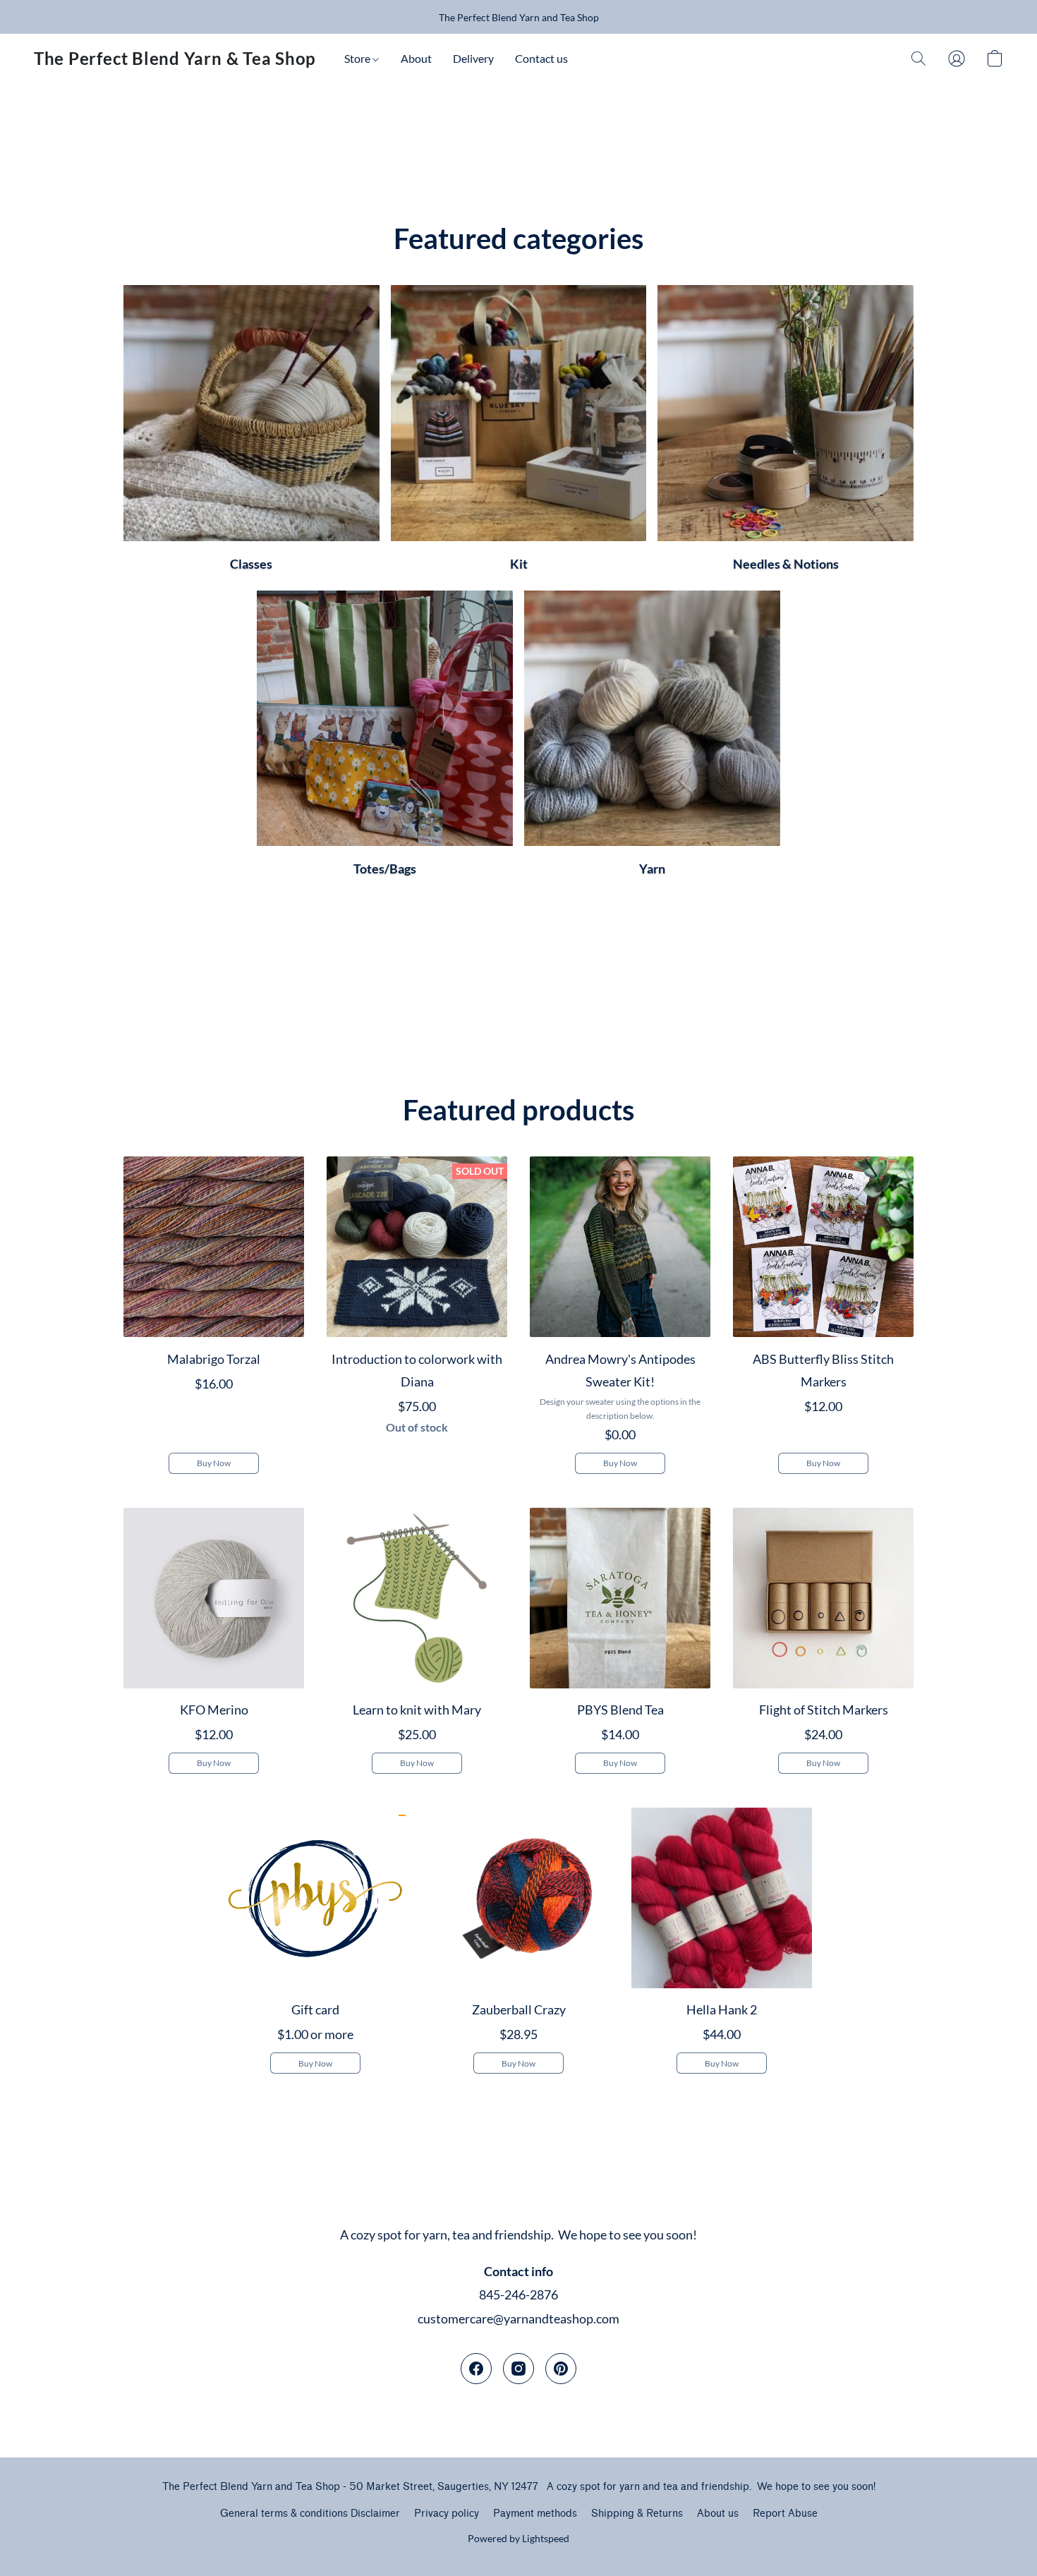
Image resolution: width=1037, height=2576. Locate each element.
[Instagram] (518, 2369)
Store (358, 58)
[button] (175, 59)
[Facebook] (476, 2369)
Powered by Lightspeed (518, 2538)
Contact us (541, 58)
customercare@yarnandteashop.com (518, 2318)
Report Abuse (785, 2514)
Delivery (473, 58)
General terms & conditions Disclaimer (310, 2514)
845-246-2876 (518, 2294)
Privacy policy (447, 2514)
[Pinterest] (561, 2369)
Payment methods (535, 2514)
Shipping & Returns (637, 2514)
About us (718, 2514)
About (416, 58)
